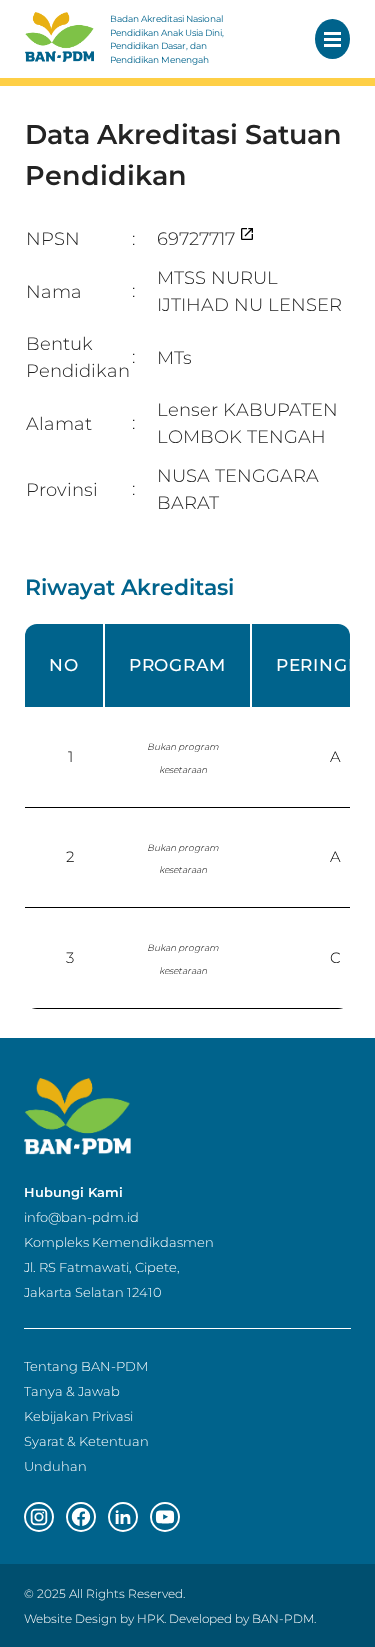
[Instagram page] (39, 1517)
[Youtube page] (165, 1517)
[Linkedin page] (123, 1517)
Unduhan (55, 1466)
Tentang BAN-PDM (86, 1366)
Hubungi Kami (73, 1192)
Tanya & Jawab (72, 1391)
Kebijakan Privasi (78, 1416)
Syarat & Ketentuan (86, 1441)
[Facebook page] (81, 1517)
